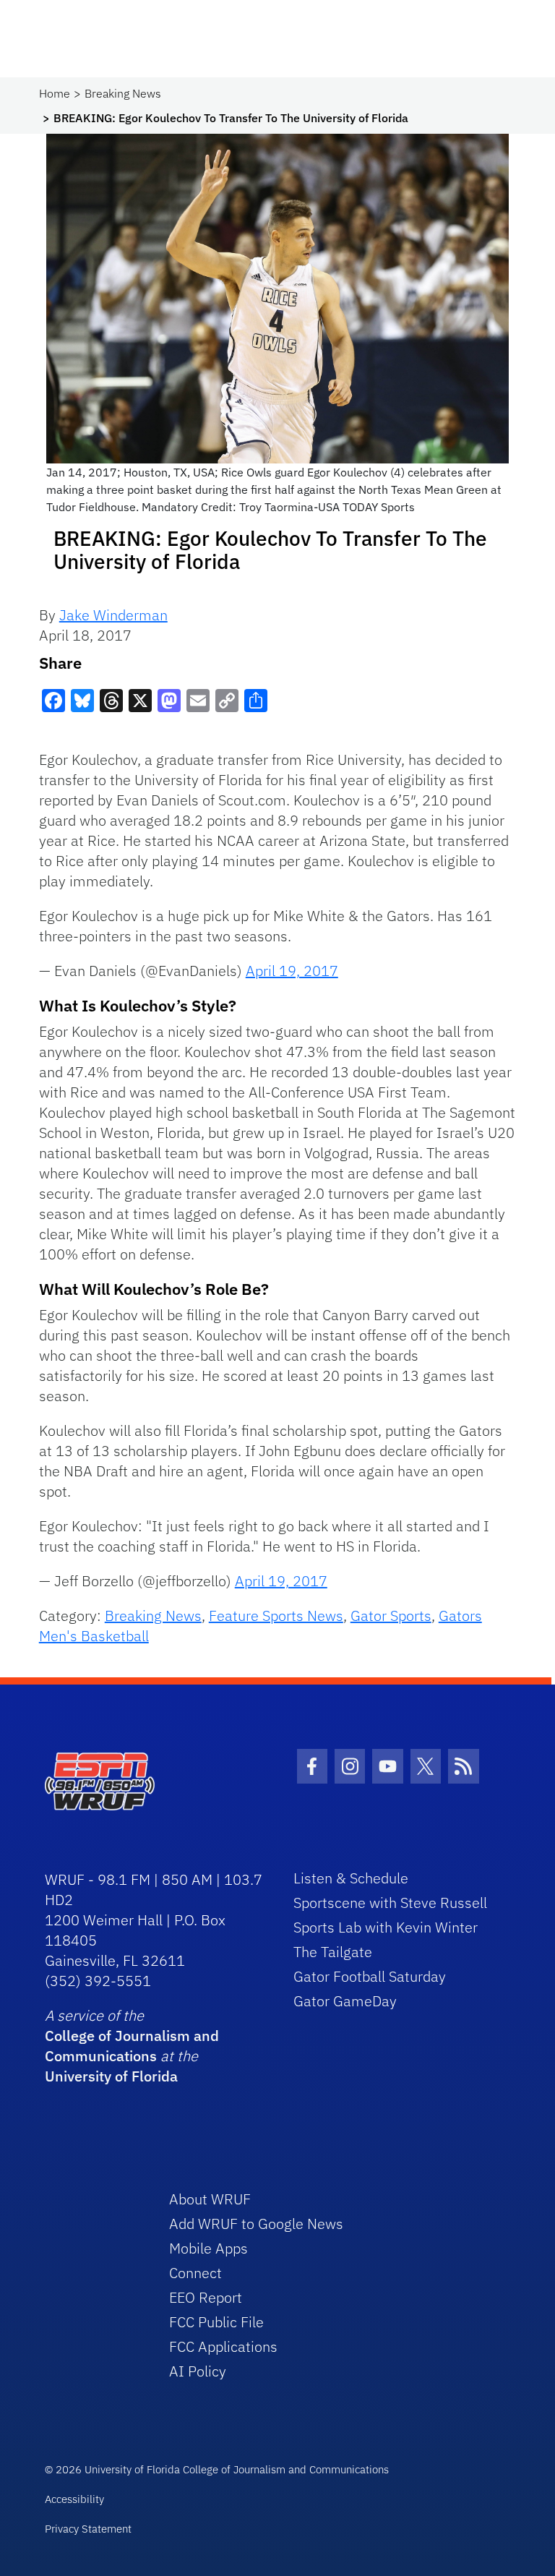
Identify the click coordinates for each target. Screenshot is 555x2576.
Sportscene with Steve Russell (390, 1903)
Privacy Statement (88, 2529)
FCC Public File (216, 2322)
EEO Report (206, 2297)
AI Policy (198, 2371)
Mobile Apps (208, 2248)
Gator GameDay (345, 2001)
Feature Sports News (276, 1616)
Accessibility (74, 2499)
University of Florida (111, 2076)
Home (55, 93)
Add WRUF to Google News (256, 2224)
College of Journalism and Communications (132, 2046)
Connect (195, 2273)
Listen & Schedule (351, 1878)
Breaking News (123, 93)
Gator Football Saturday (370, 1976)
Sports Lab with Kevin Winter (386, 1927)
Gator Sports (391, 1616)
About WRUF (210, 2199)
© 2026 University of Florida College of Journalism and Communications (217, 2469)
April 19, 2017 (292, 971)
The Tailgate (333, 1952)
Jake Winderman (113, 615)
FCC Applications (223, 2346)
